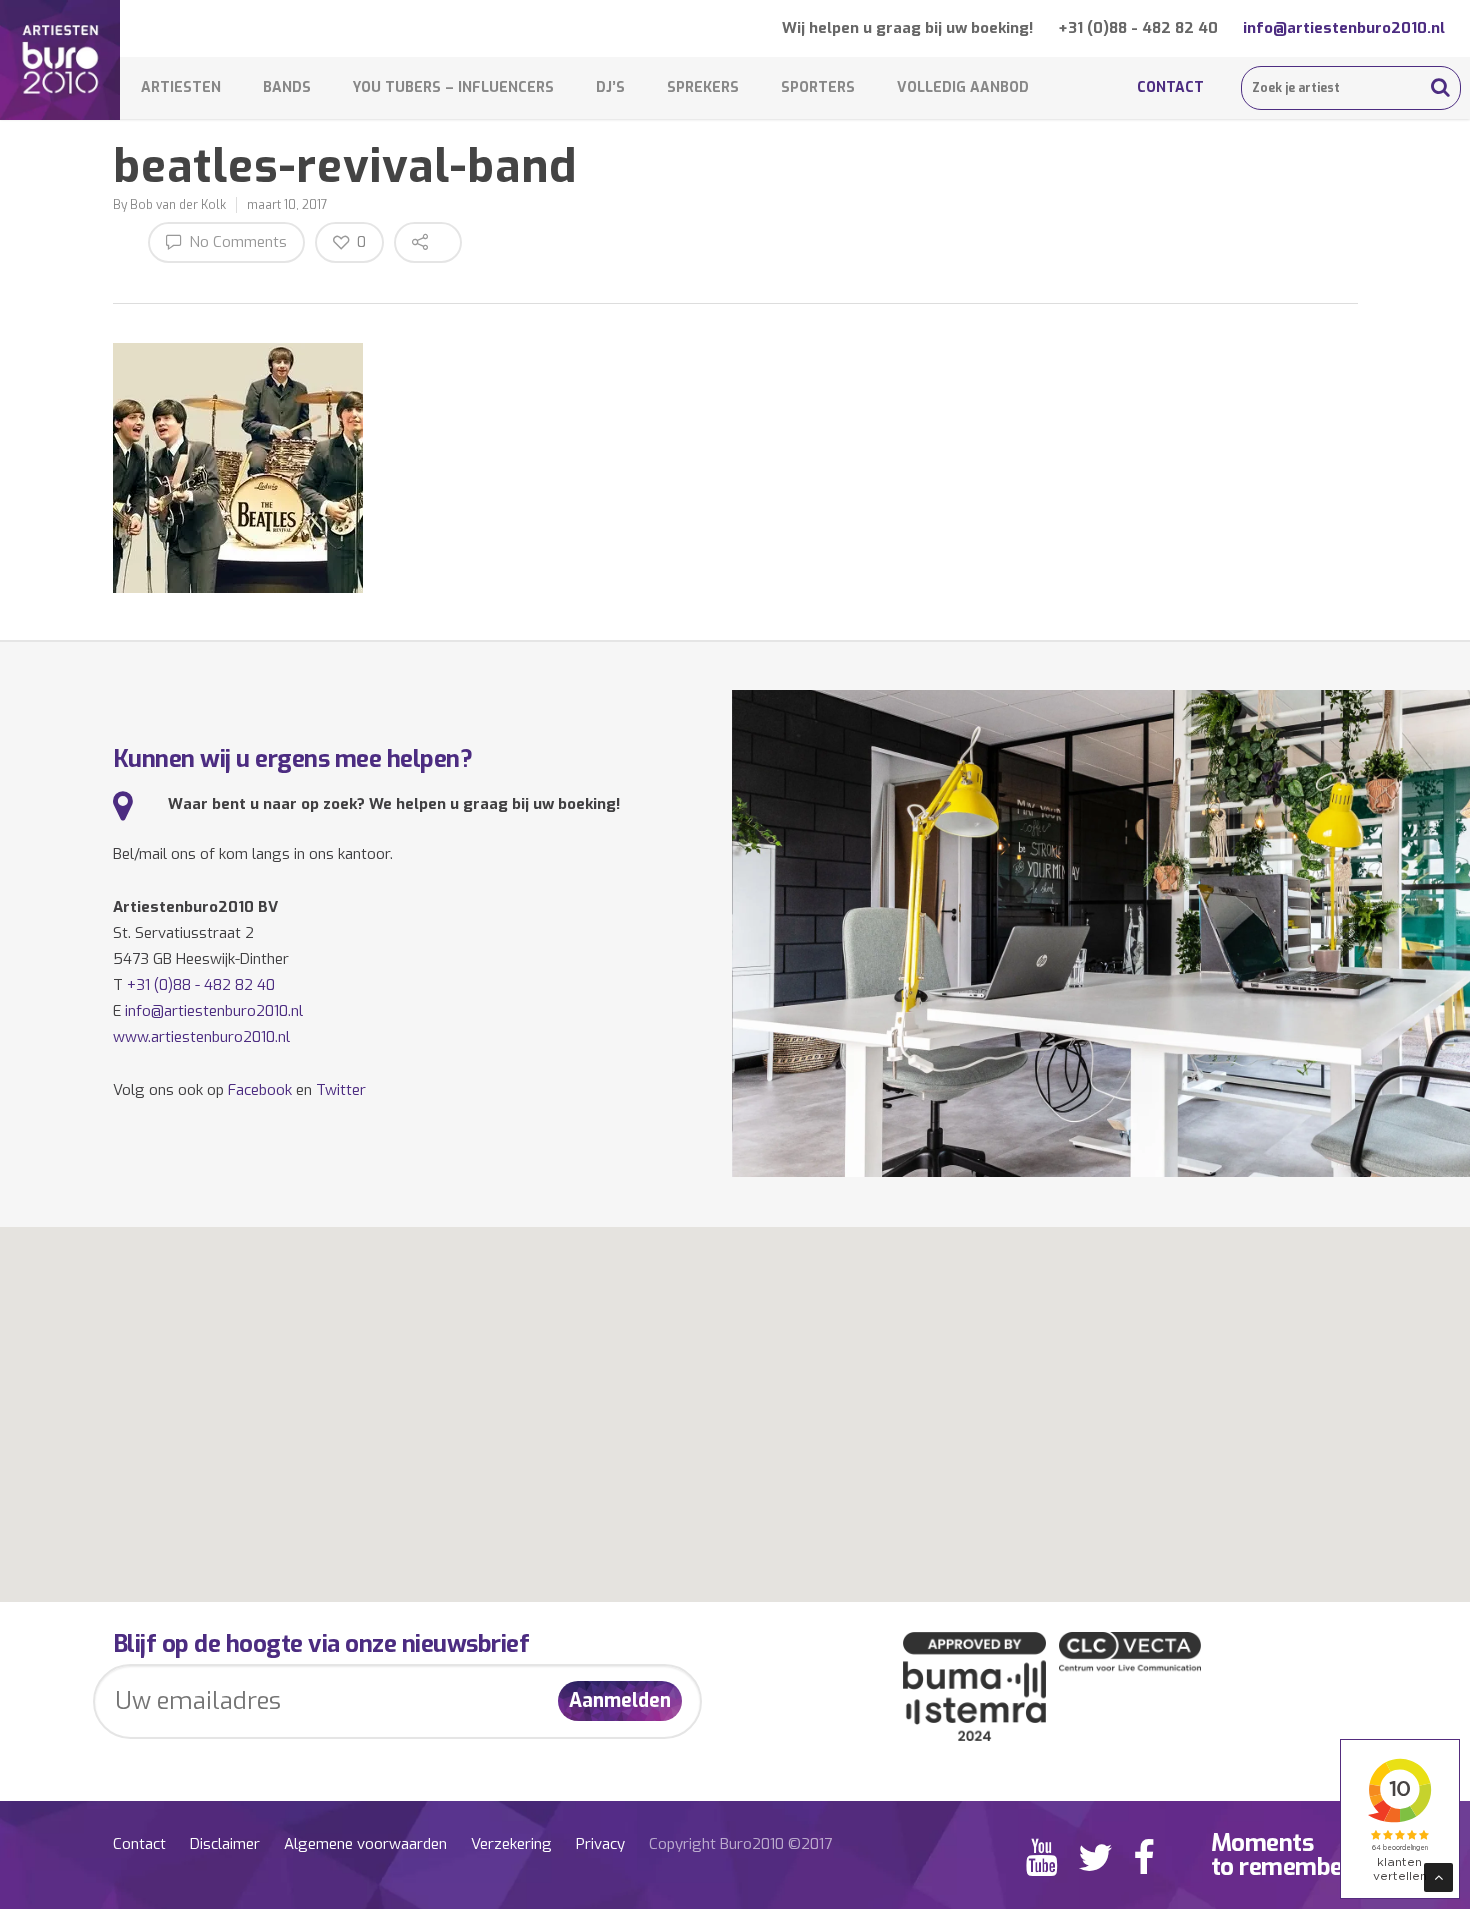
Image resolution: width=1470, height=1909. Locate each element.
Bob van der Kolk (178, 205)
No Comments (236, 242)
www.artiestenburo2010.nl (201, 1037)
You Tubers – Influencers (453, 87)
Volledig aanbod (963, 87)
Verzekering (511, 1844)
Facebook (260, 1090)
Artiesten (181, 87)
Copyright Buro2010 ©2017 (740, 1844)
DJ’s (610, 87)
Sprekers (703, 87)
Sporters (818, 87)
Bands (287, 87)
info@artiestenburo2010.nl (1344, 28)
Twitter (341, 1090)
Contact (1170, 87)
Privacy (600, 1844)
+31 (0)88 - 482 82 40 (1138, 28)
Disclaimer (225, 1844)
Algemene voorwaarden (365, 1844)
